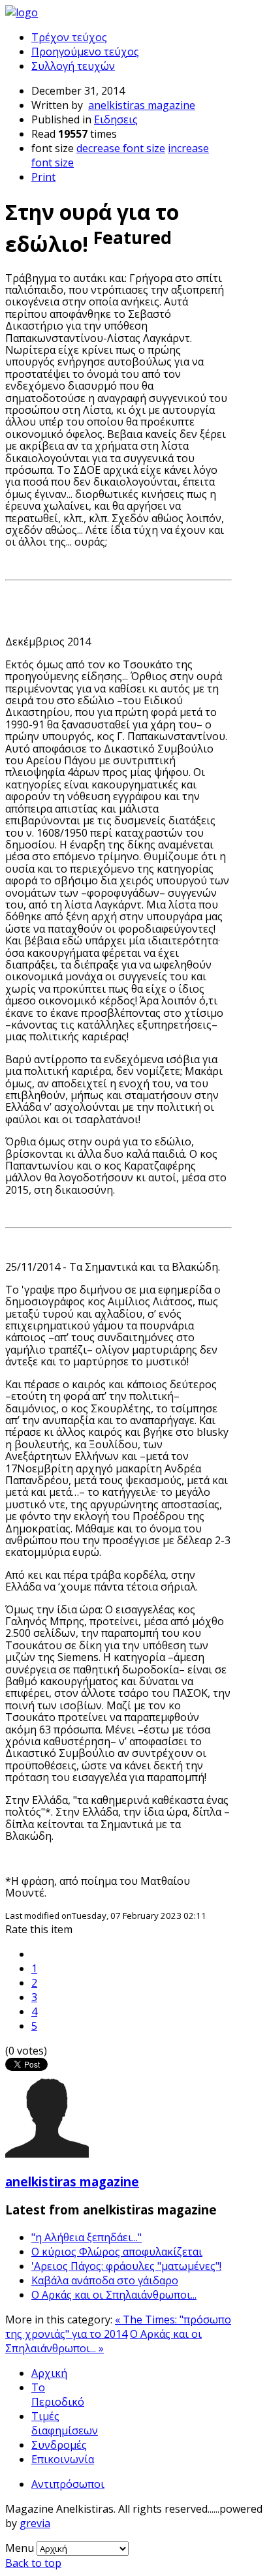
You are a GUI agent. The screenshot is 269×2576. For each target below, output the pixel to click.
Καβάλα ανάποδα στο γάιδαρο (105, 2280)
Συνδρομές (59, 2445)
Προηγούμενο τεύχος (85, 52)
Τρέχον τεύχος (69, 37)
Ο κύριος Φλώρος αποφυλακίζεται (117, 2252)
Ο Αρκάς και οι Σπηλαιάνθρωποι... (114, 2295)
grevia (35, 2523)
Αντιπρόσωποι (68, 2484)
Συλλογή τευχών (73, 66)
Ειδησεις (116, 119)
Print (43, 177)
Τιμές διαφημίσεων (65, 2423)
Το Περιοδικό (58, 2395)
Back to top (33, 2563)
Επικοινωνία (63, 2459)
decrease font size (121, 148)
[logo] (22, 12)
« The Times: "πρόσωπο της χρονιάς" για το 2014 (118, 2327)
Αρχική (49, 2373)
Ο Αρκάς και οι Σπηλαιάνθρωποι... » (103, 2341)
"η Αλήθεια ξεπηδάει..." (87, 2237)
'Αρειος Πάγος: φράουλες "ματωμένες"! (126, 2266)
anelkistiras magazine (142, 105)
